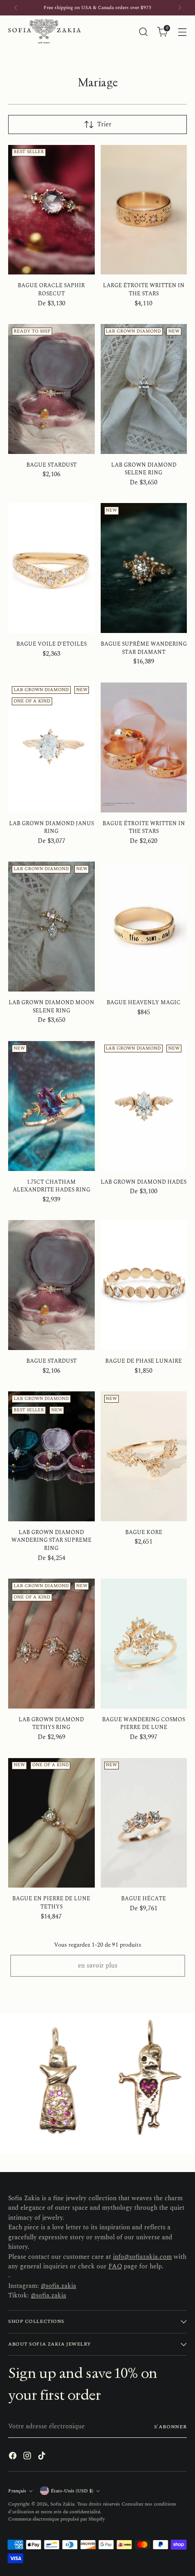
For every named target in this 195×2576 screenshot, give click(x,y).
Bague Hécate (144, 1899)
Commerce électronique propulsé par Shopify (56, 2519)
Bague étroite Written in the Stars (144, 828)
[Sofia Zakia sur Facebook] (14, 2457)
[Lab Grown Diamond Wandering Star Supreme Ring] (51, 1456)
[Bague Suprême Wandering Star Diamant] (144, 568)
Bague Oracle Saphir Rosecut (51, 290)
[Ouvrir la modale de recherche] (143, 32)
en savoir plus (98, 1966)
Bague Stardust (51, 465)
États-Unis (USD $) (72, 2491)
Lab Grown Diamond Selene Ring (144, 469)
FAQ (115, 2267)
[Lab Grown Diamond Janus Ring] (51, 747)
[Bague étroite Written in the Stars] (144, 747)
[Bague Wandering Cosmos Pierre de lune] (144, 1644)
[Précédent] (16, 8)
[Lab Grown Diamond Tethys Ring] (51, 1644)
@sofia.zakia (58, 2286)
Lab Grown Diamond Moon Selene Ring (51, 1007)
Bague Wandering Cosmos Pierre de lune (144, 1724)
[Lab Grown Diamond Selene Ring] (144, 389)
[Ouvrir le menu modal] (182, 32)
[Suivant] (180, 8)
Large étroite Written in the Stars (144, 290)
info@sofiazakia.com (142, 2257)
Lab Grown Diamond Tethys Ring (51, 1724)
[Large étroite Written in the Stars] (144, 210)
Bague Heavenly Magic (144, 1003)
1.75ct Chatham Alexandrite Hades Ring (51, 1186)
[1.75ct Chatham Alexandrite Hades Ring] (51, 1106)
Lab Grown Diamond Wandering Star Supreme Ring (51, 1540)
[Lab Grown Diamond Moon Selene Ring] (51, 927)
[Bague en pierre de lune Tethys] (51, 1823)
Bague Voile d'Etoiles (51, 644)
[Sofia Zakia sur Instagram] (28, 2457)
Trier (104, 125)
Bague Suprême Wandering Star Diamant (144, 648)
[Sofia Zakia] (44, 32)
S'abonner (171, 2427)
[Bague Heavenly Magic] (144, 927)
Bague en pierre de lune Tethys (51, 1903)
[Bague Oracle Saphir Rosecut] (51, 210)
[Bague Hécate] (144, 1823)
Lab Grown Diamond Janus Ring (51, 828)
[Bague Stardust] (51, 389)
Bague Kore (144, 1532)
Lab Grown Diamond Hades (144, 1182)
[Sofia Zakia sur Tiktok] (43, 2457)
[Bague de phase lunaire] (144, 1285)
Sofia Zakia (62, 2504)
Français (17, 2491)
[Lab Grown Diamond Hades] (144, 1106)
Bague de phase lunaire (144, 1361)
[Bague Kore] (144, 1456)
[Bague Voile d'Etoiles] (51, 568)
